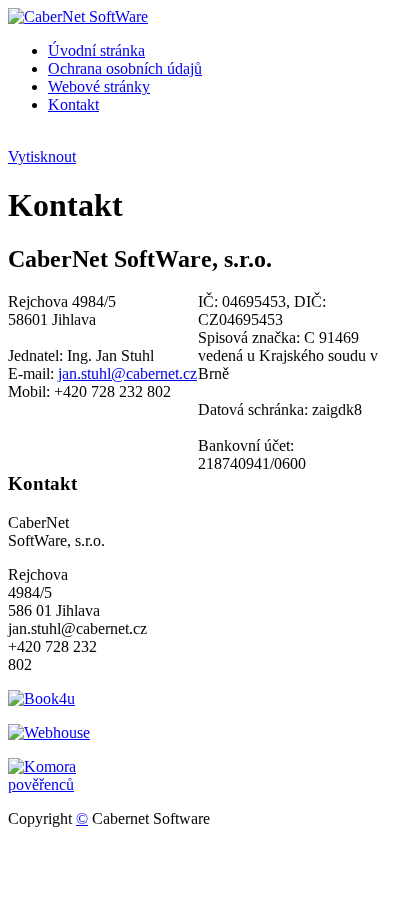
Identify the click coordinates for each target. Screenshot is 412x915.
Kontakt (73, 104)
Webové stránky (99, 86)
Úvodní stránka (96, 50)
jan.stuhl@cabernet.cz (127, 373)
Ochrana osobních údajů (125, 68)
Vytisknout (42, 156)
